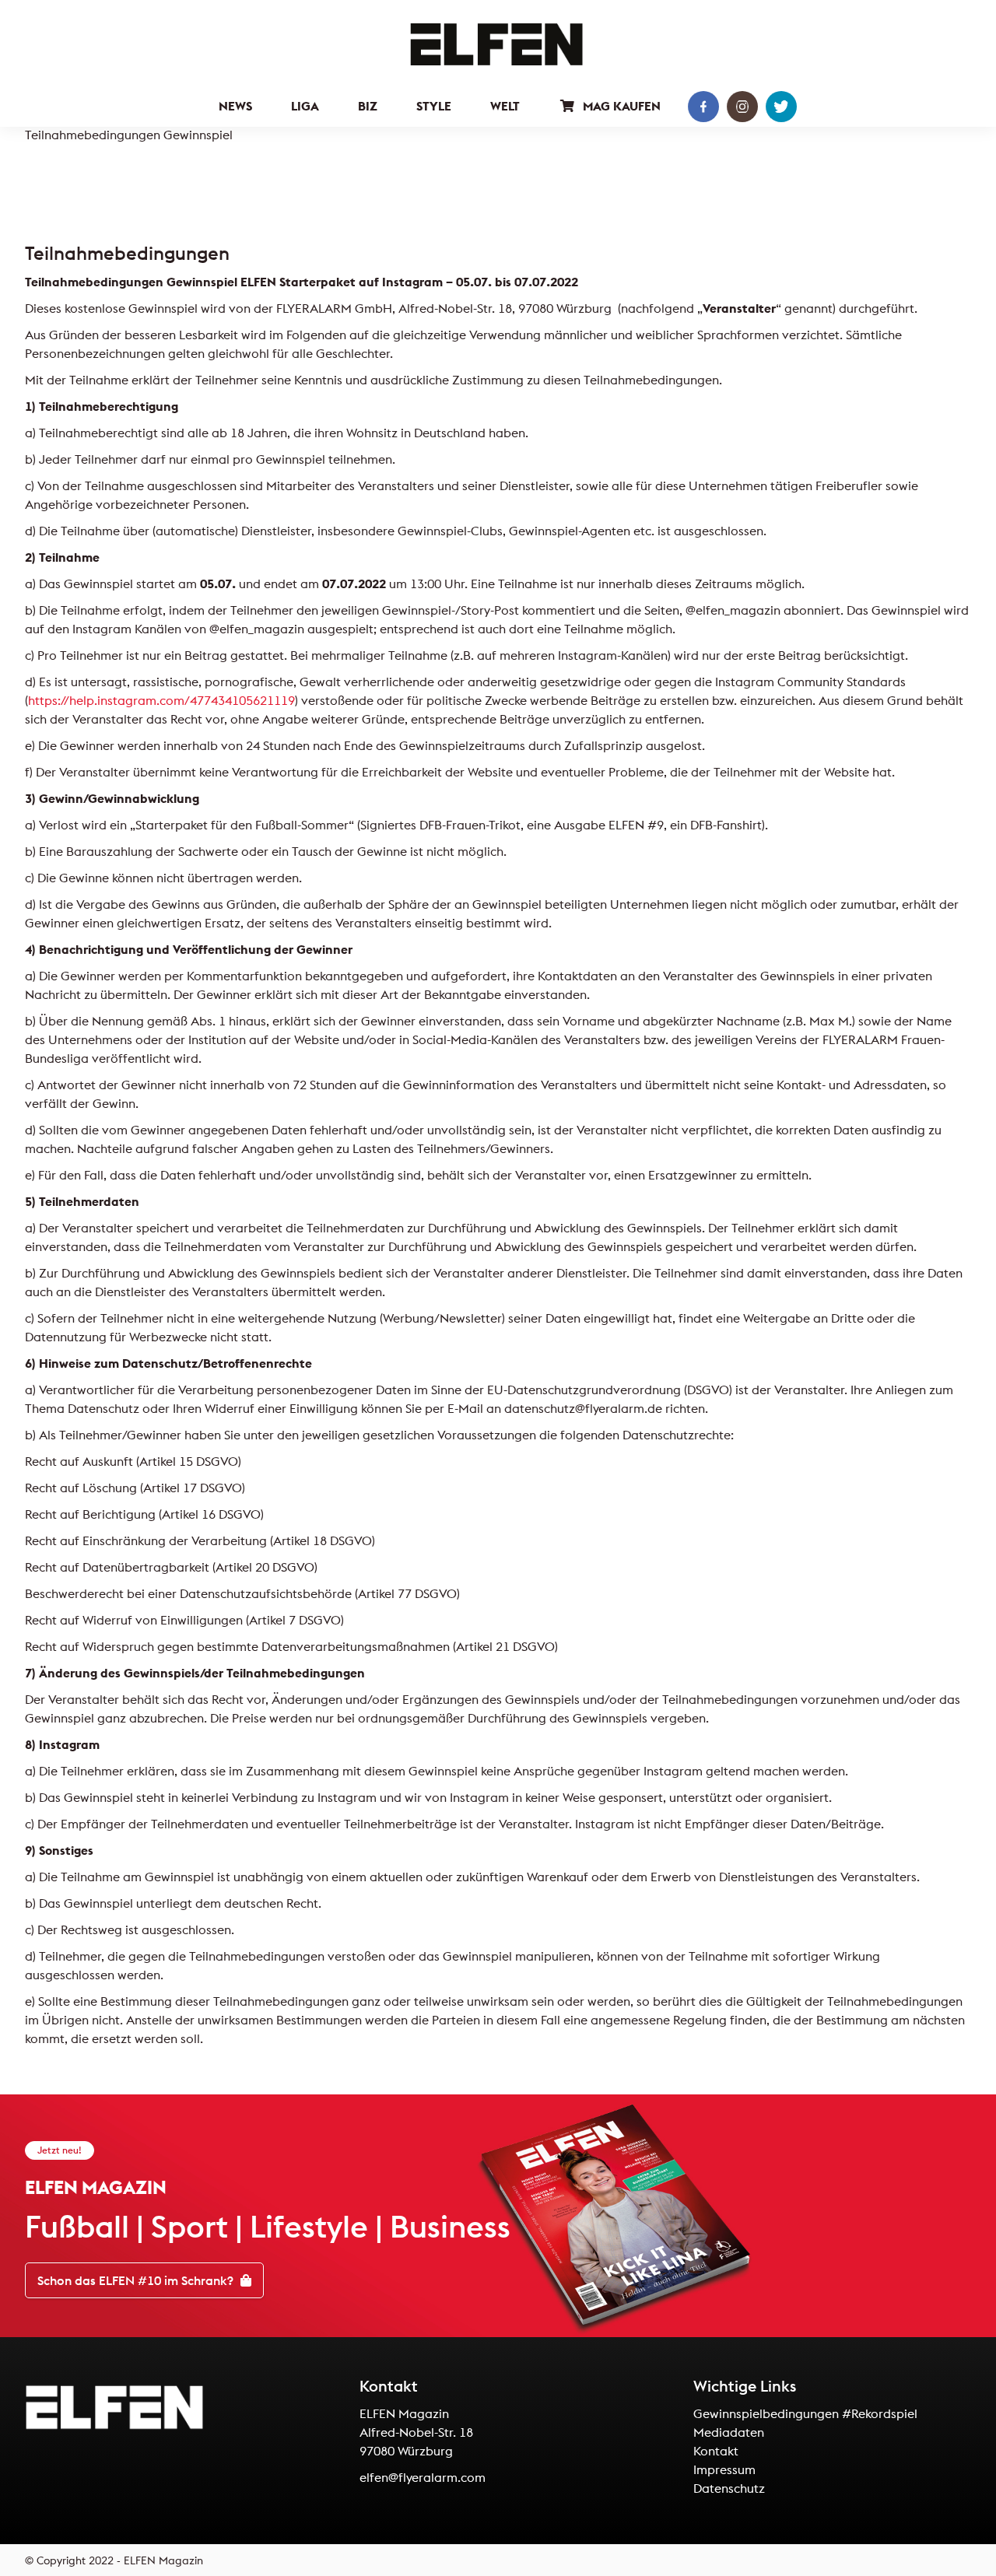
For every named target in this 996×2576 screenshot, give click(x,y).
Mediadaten (729, 2432)
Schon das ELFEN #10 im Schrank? (137, 2280)
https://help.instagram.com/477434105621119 (161, 700)
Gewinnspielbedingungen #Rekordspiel (805, 2413)
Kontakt (716, 2451)
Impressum (724, 2469)
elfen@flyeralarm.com (423, 2477)
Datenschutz (729, 2488)
